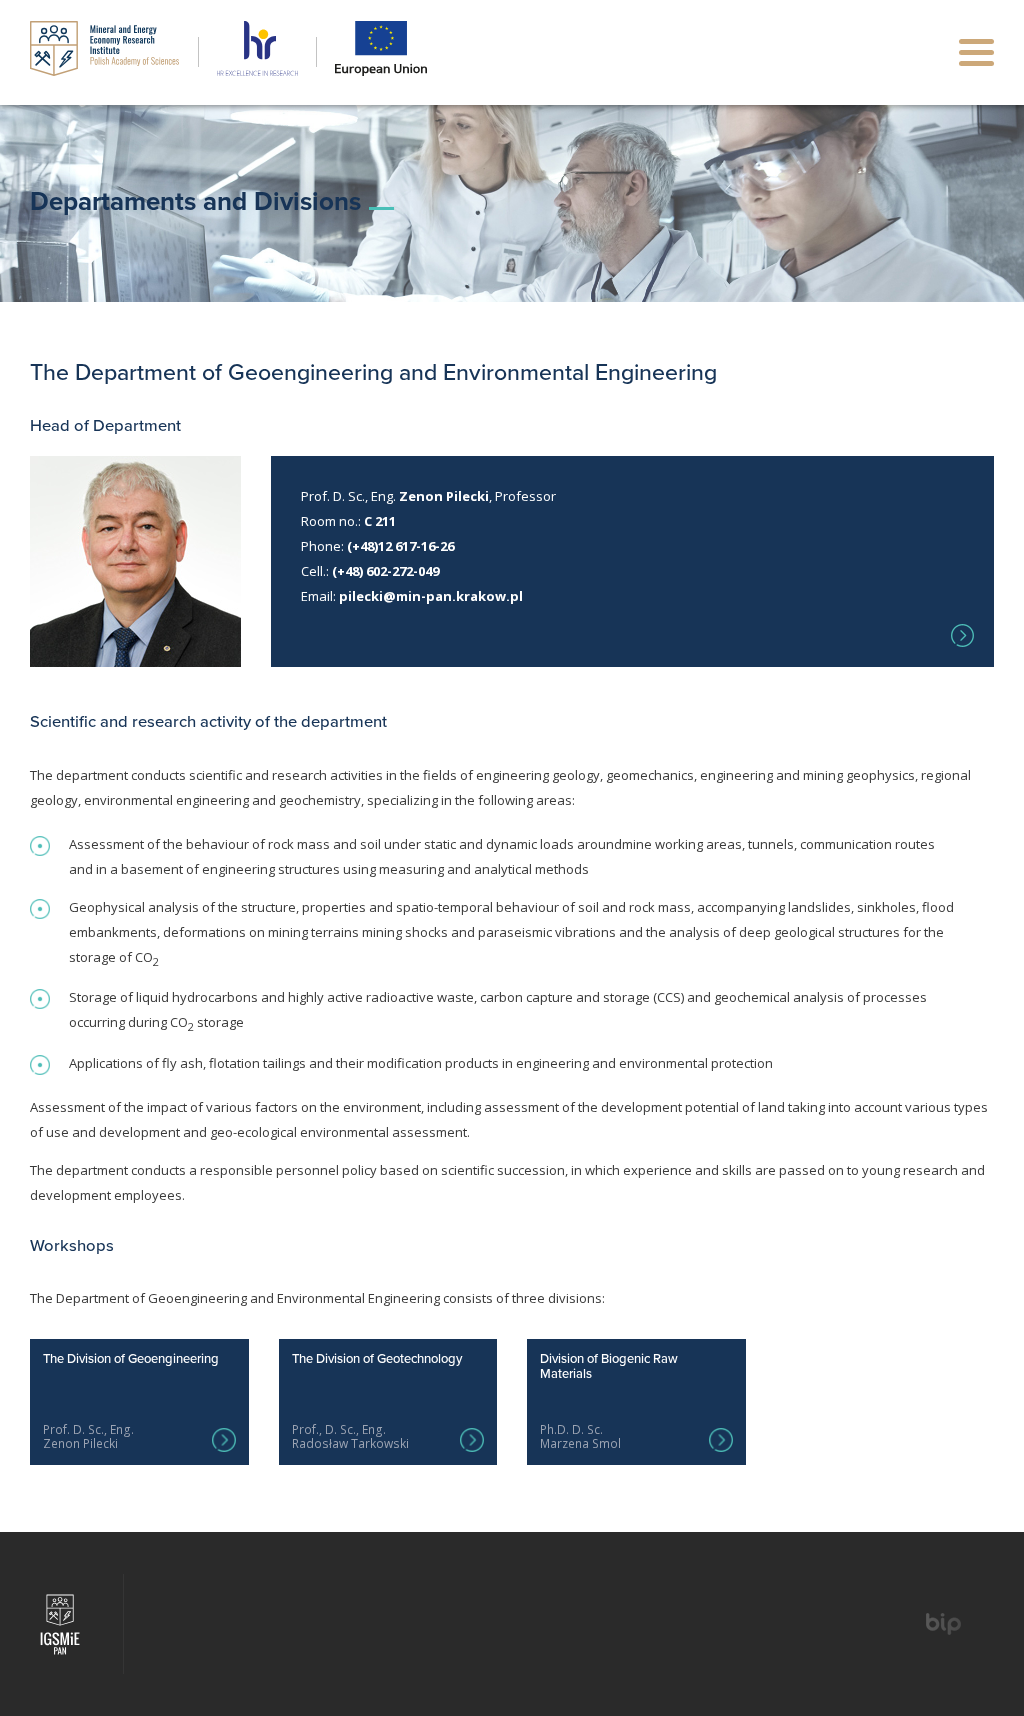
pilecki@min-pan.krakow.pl (431, 596)
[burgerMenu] (976, 52)
